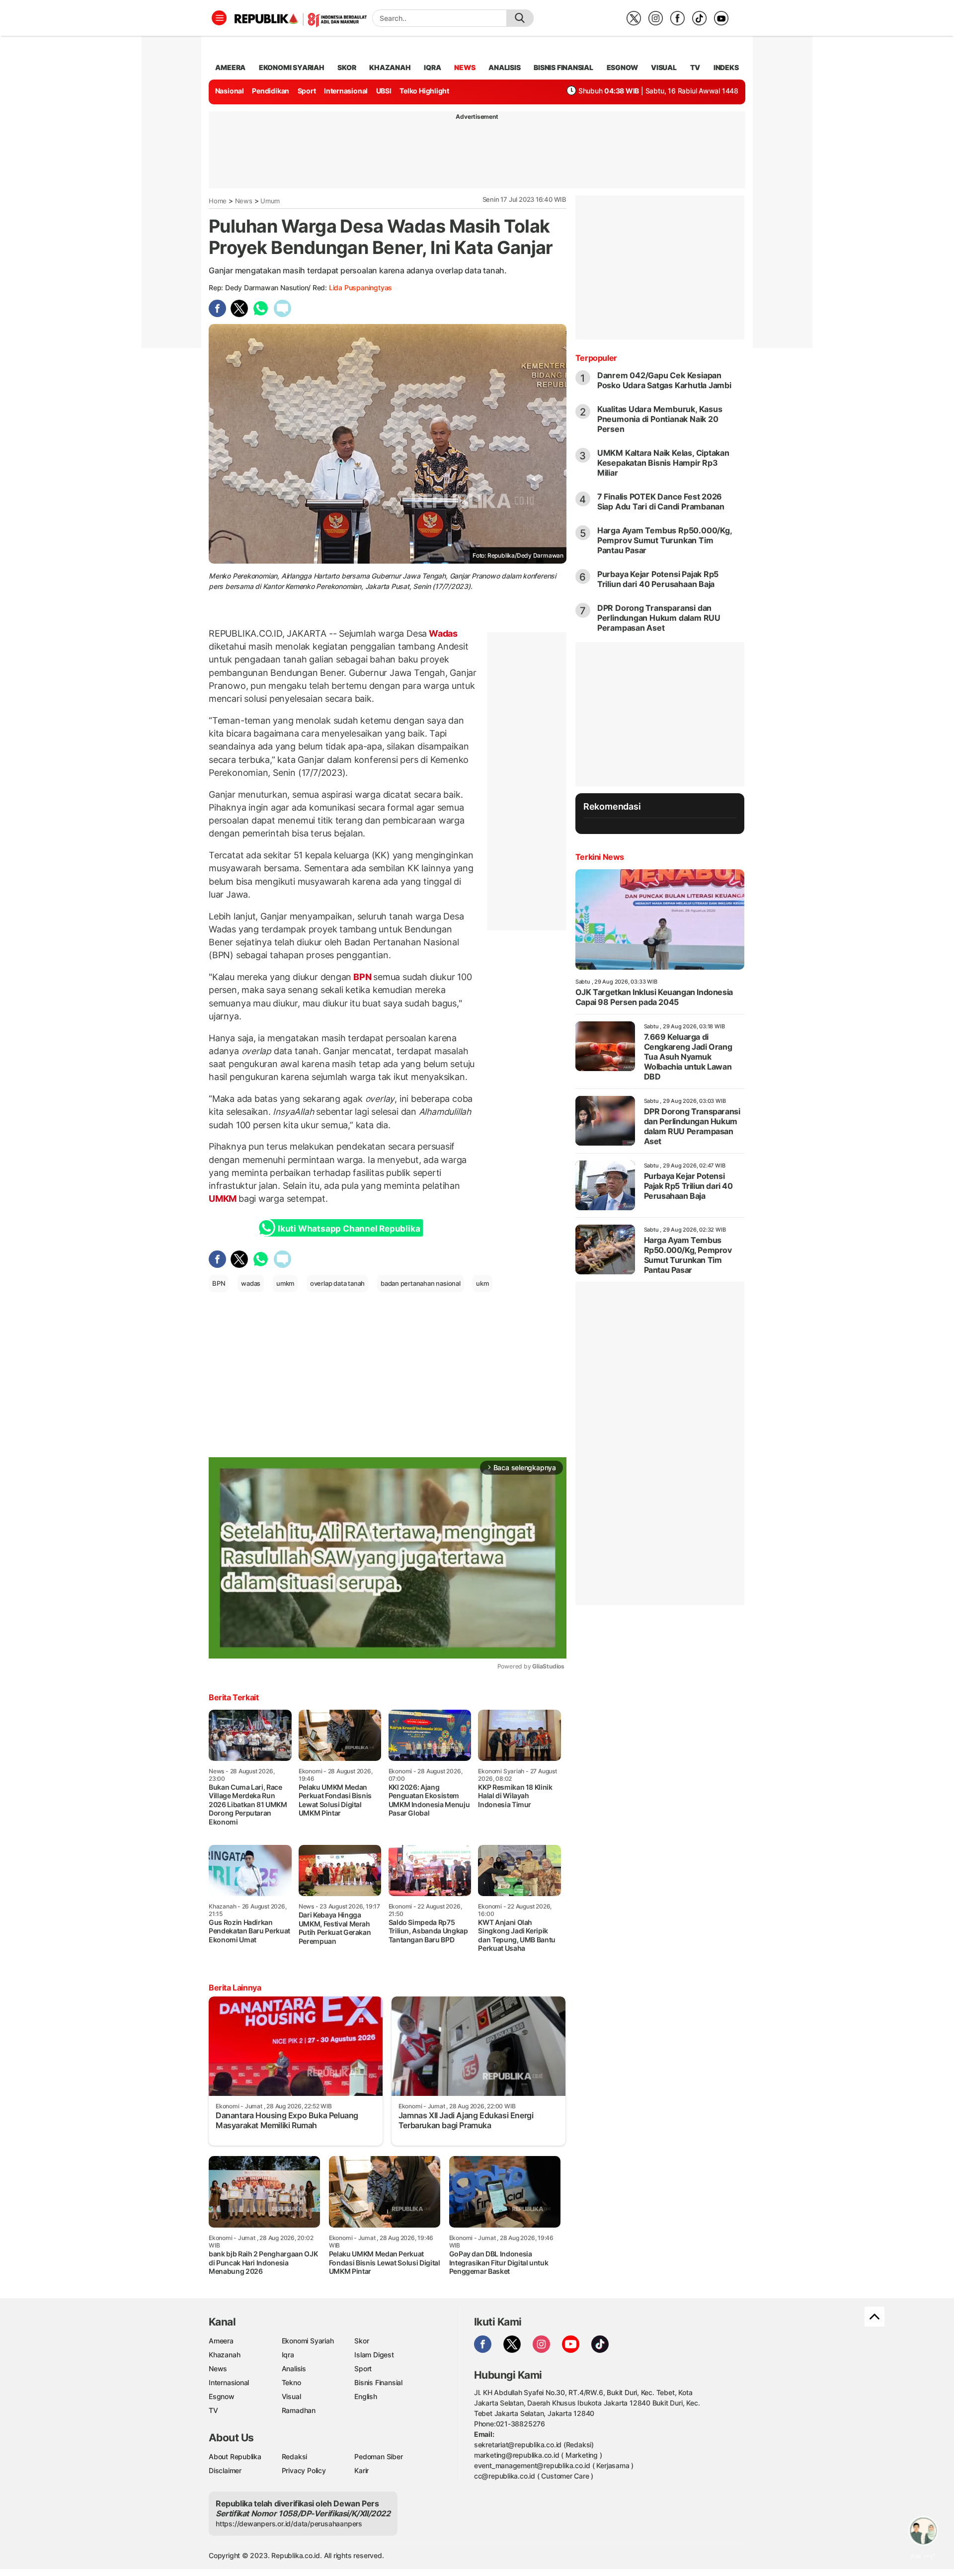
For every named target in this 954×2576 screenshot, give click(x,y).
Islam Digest (374, 2355)
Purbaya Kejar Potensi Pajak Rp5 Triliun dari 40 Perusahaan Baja (658, 579)
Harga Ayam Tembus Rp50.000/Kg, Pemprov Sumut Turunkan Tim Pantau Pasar (665, 540)
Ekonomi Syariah (292, 67)
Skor (361, 2341)
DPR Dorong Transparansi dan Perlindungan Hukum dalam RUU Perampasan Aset (659, 618)
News (244, 201)
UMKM (224, 1199)
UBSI (384, 91)
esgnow (622, 67)
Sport (307, 91)
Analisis (294, 2368)
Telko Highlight (424, 91)
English (366, 2396)
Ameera (221, 2341)
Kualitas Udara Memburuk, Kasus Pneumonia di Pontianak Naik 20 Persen (660, 419)
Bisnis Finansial (563, 67)
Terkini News (600, 857)
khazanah (390, 67)
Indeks (726, 67)
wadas (251, 1283)
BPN (362, 977)
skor (347, 67)
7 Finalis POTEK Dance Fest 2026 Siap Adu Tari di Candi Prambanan (661, 501)
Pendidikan (271, 91)
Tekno (291, 2382)
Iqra (288, 2355)
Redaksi (295, 2456)
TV (695, 67)
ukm (482, 1283)
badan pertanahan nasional (421, 1283)
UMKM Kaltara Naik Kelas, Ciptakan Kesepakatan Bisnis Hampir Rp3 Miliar (663, 463)
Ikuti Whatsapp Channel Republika (349, 1229)
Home (218, 201)
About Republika (235, 2456)
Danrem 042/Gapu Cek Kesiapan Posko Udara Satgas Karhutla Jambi (664, 380)
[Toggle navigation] (219, 18)
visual (664, 67)
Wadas (442, 633)
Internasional (346, 91)
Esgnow (222, 2396)
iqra (432, 67)
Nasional (230, 91)
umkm (285, 1283)
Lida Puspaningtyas (360, 288)
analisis (504, 67)
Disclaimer (225, 2470)
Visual (291, 2396)
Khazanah (224, 2355)
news (465, 67)
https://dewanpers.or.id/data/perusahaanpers (289, 2524)
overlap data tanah (337, 1283)
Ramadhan (299, 2410)
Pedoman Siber (378, 2456)
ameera (230, 67)
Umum (270, 201)
